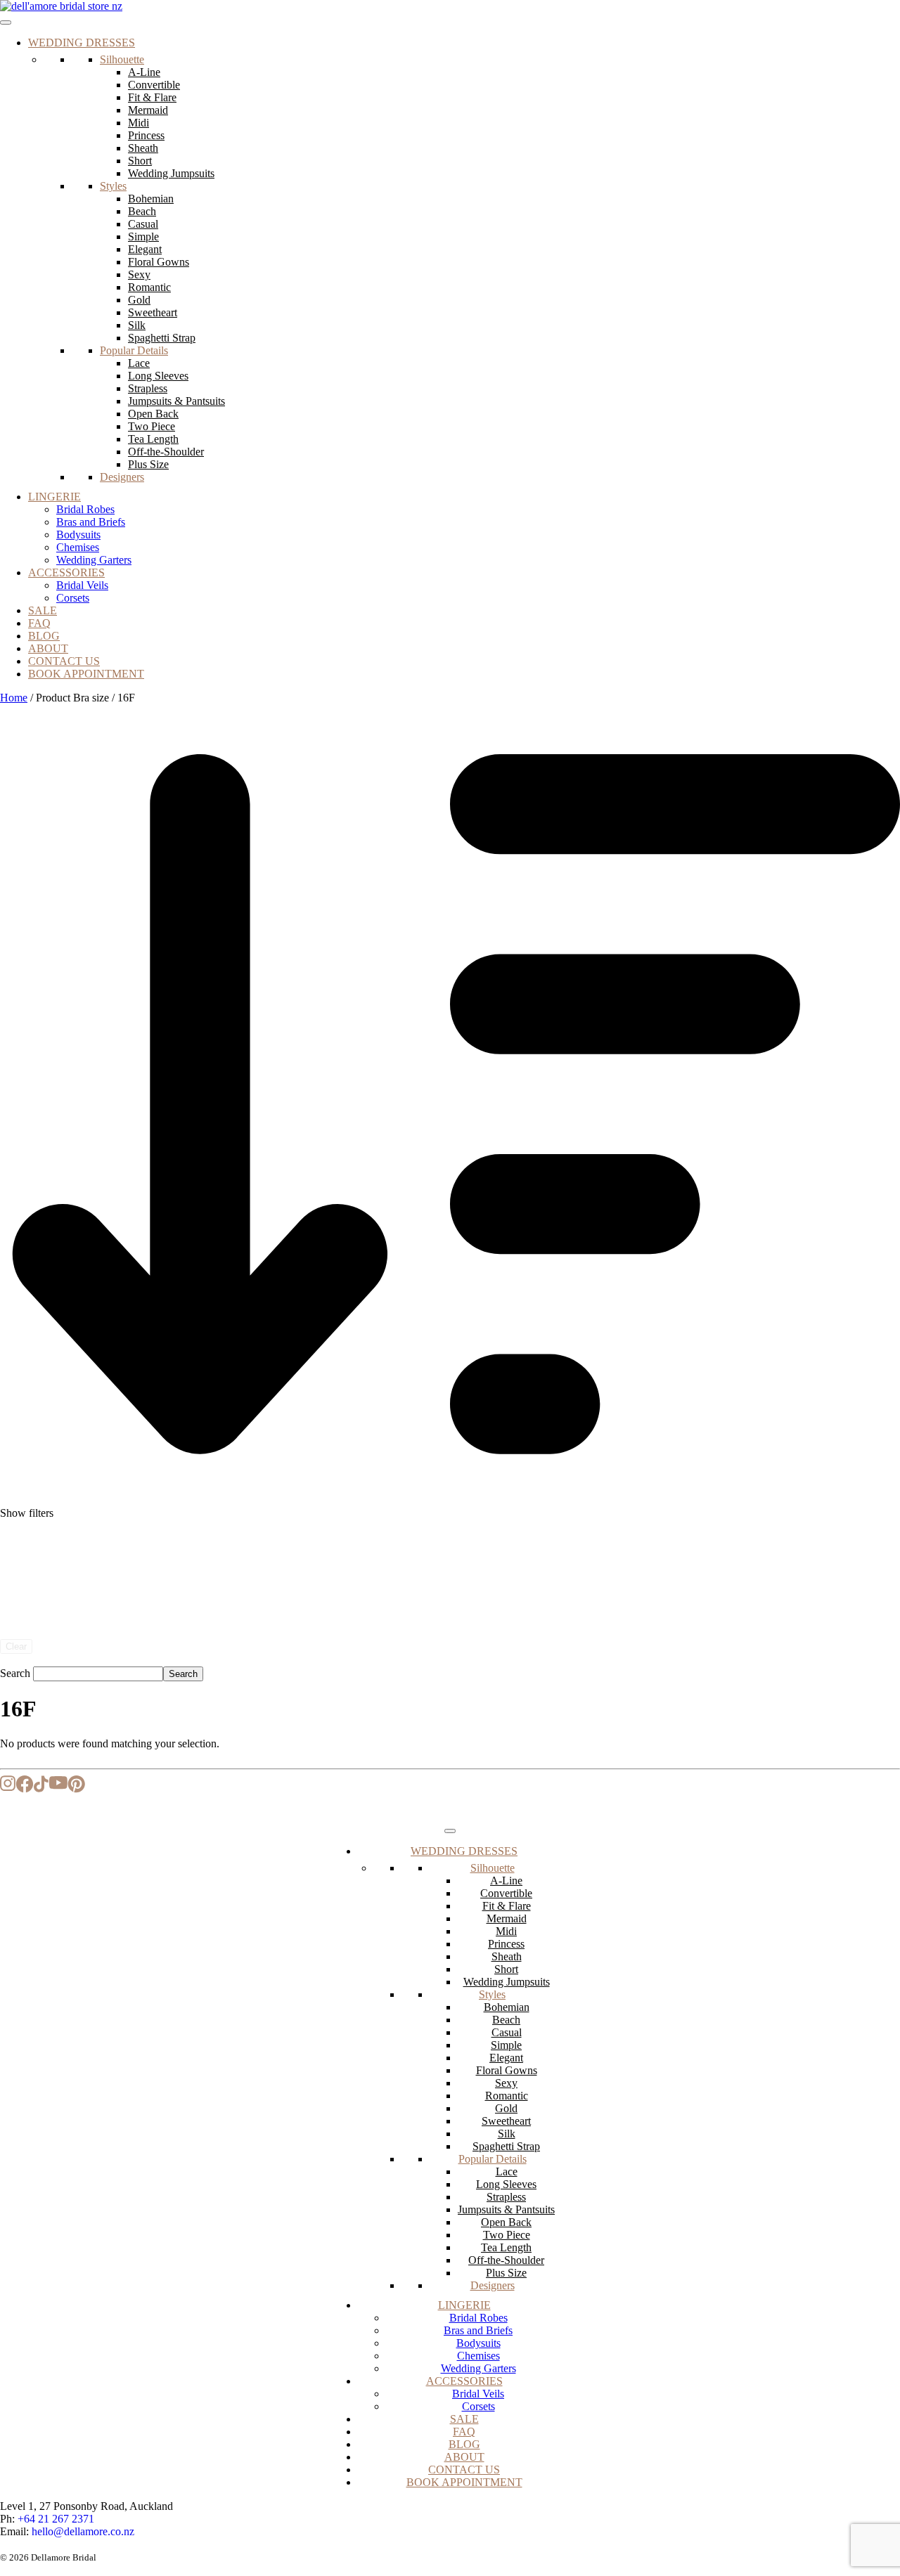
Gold (139, 300)
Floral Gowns (159, 262)
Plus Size (148, 464)
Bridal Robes (85, 509)
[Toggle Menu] (6, 22)
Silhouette (122, 59)
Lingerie (54, 497)
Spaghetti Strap (162, 338)
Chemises (78, 547)
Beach (142, 211)
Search (15, 1673)
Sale (43, 610)
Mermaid (148, 110)
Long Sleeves (158, 376)
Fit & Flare (152, 97)
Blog (44, 636)
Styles (113, 186)
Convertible (154, 85)
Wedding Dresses (82, 43)
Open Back (153, 414)
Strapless (148, 388)
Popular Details (134, 350)
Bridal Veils (82, 585)
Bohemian (151, 199)
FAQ (39, 623)
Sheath (143, 148)
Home (14, 698)
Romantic (149, 287)
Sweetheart (153, 312)
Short (140, 161)
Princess (146, 135)
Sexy (139, 274)
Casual (143, 224)
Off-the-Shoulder (166, 452)
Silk (137, 325)
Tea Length (153, 439)
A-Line (144, 72)
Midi (139, 123)
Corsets (73, 598)
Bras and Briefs (91, 522)
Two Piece (152, 426)
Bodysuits (78, 535)
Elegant (145, 249)
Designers (122, 477)
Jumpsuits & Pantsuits (176, 401)
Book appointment (86, 674)
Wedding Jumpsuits (171, 173)
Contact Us (64, 661)
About (48, 648)
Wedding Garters (94, 560)
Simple (143, 237)
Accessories (66, 572)
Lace (139, 363)
